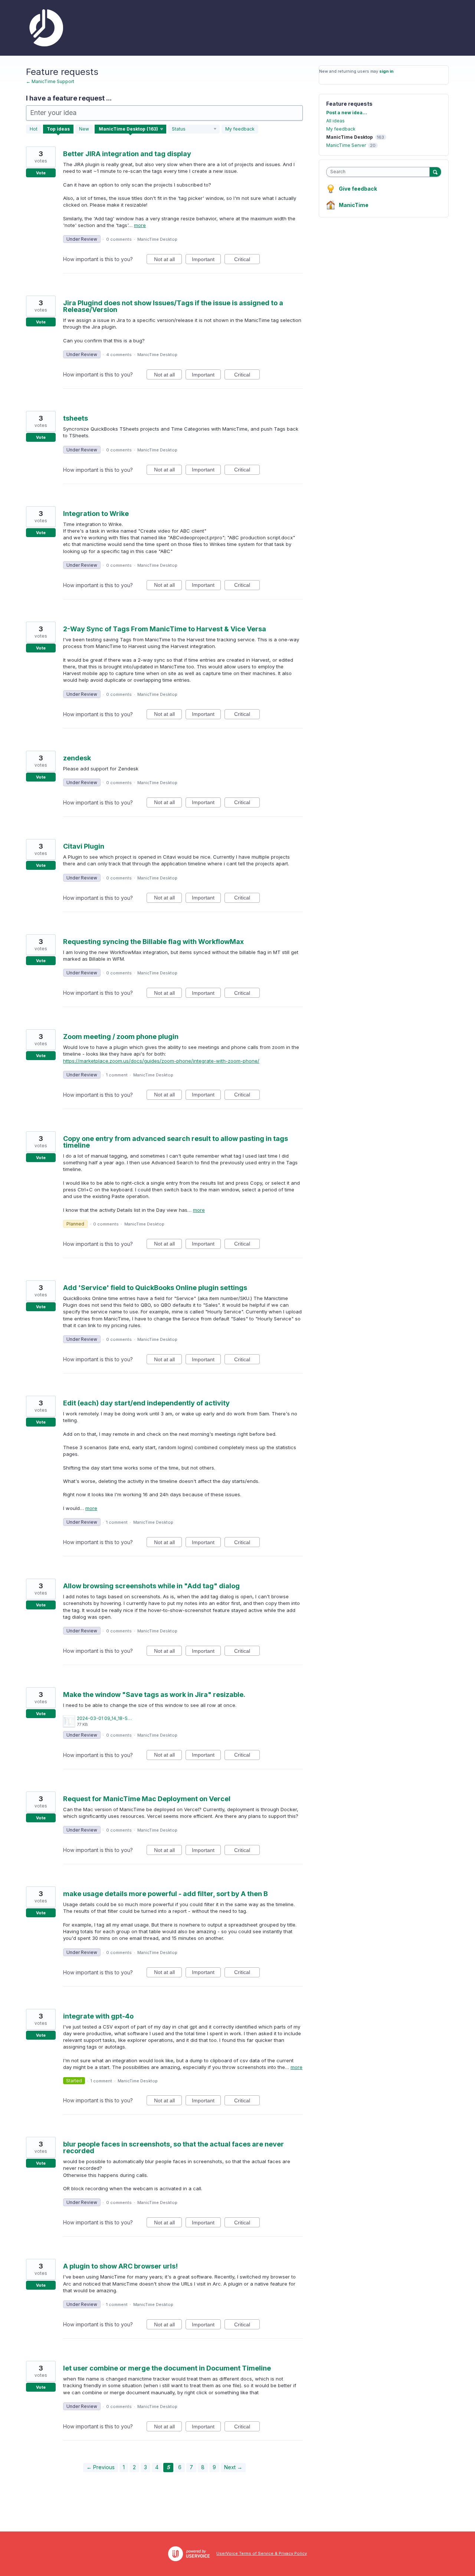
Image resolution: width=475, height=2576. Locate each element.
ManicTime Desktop (157, 239)
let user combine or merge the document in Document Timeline (167, 2368)
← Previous (101, 2467)
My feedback (240, 129)
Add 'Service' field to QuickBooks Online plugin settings (155, 1288)
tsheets (76, 418)
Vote (41, 173)
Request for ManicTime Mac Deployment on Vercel (147, 1799)
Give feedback (358, 189)
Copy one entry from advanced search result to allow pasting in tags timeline (176, 1142)
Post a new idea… (347, 113)
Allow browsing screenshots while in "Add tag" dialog (151, 1586)
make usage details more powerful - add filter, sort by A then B (166, 1894)
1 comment (117, 1075)
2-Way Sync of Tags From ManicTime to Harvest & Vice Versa (165, 629)
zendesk (77, 758)
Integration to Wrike (96, 514)
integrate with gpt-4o (98, 2016)
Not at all (168, 260)
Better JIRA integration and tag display (127, 154)
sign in (386, 71)
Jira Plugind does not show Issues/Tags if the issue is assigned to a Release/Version (173, 306)
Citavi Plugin (84, 846)
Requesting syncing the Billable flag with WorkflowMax (153, 942)
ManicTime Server (346, 145)
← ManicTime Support (50, 81)
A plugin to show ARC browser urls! (120, 2266)
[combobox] (380, 172)
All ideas (335, 121)
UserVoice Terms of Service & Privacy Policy (262, 2553)
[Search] (435, 172)
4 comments (119, 355)
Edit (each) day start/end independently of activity (146, 1403)
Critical (247, 260)
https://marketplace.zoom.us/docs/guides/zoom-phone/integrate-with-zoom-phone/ (161, 1061)
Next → (233, 2467)
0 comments (119, 239)
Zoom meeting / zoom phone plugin (121, 1037)
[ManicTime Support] (45, 28)
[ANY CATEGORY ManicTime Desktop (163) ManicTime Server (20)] (131, 129)
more (140, 225)
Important (206, 260)
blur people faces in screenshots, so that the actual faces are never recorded (173, 2147)
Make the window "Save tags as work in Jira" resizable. (154, 1695)
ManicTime (354, 205)
